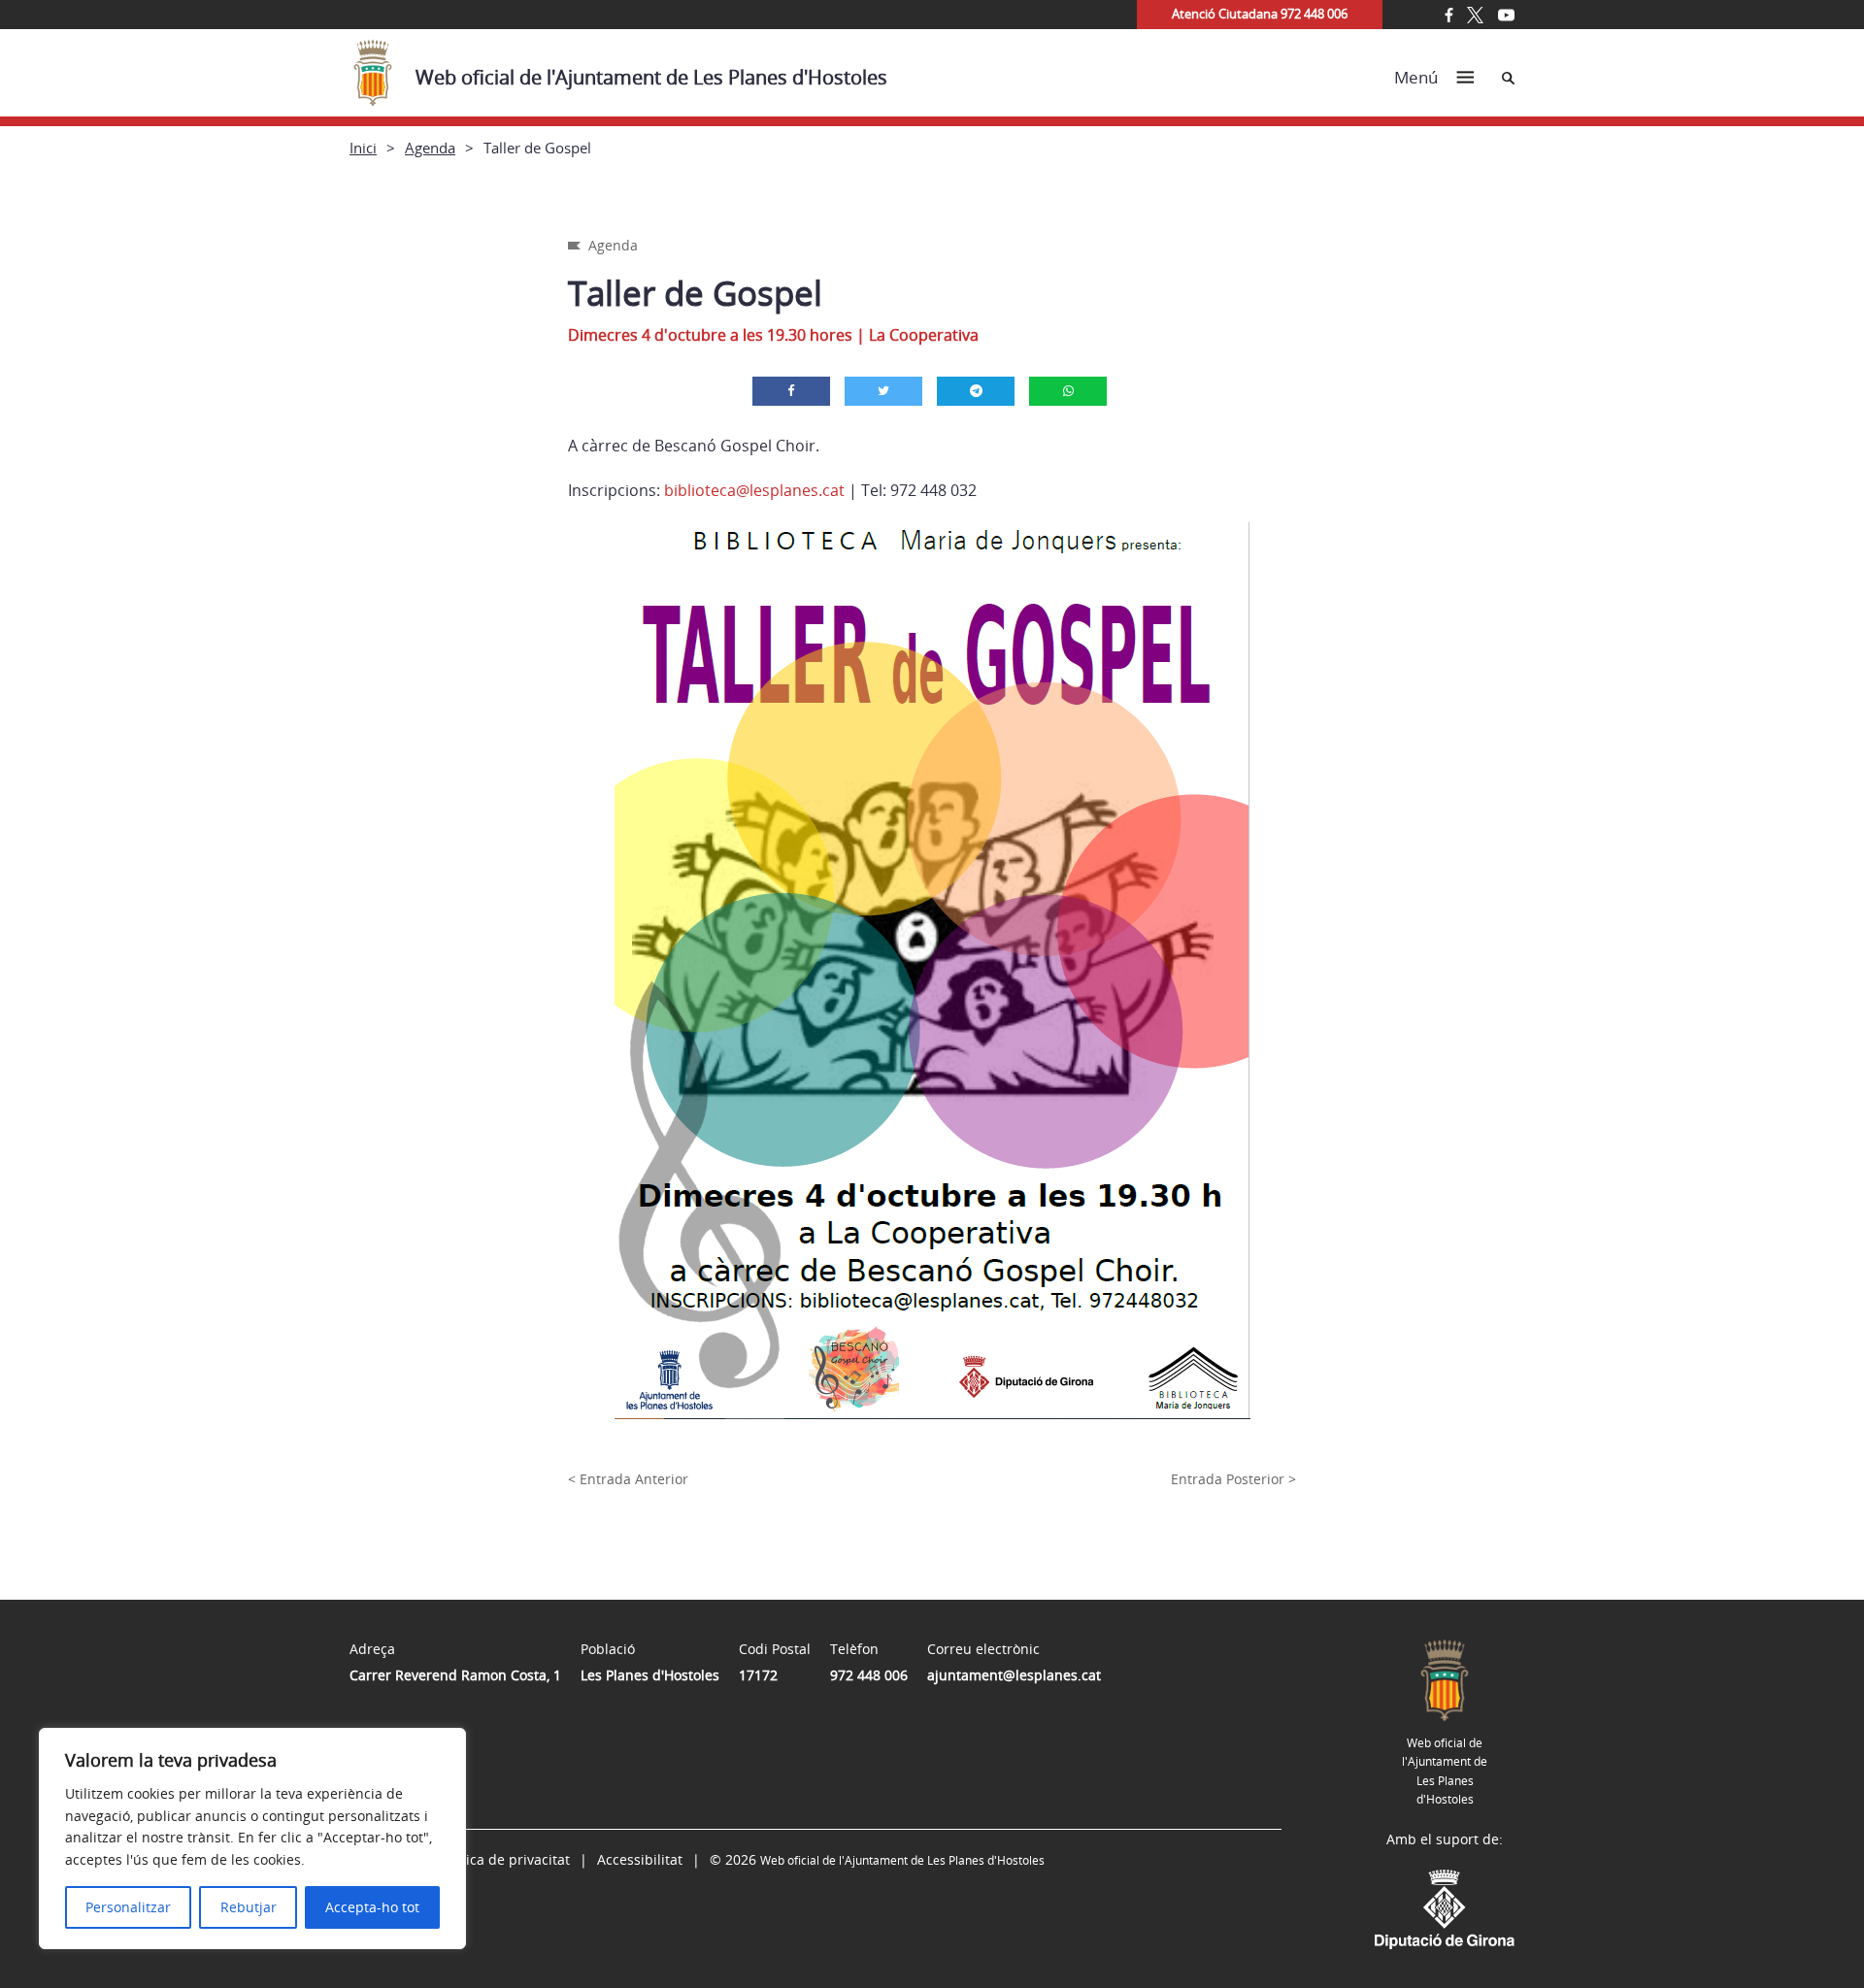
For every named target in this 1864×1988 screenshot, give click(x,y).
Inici (363, 148)
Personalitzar (128, 1907)
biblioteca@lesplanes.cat (754, 490)
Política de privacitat (504, 1859)
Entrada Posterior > (1233, 1479)
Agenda (430, 148)
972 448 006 (869, 1675)
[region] (252, 1839)
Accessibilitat (640, 1859)
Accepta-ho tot (372, 1907)
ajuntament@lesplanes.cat (1014, 1675)
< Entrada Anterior (628, 1479)
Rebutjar (249, 1907)
